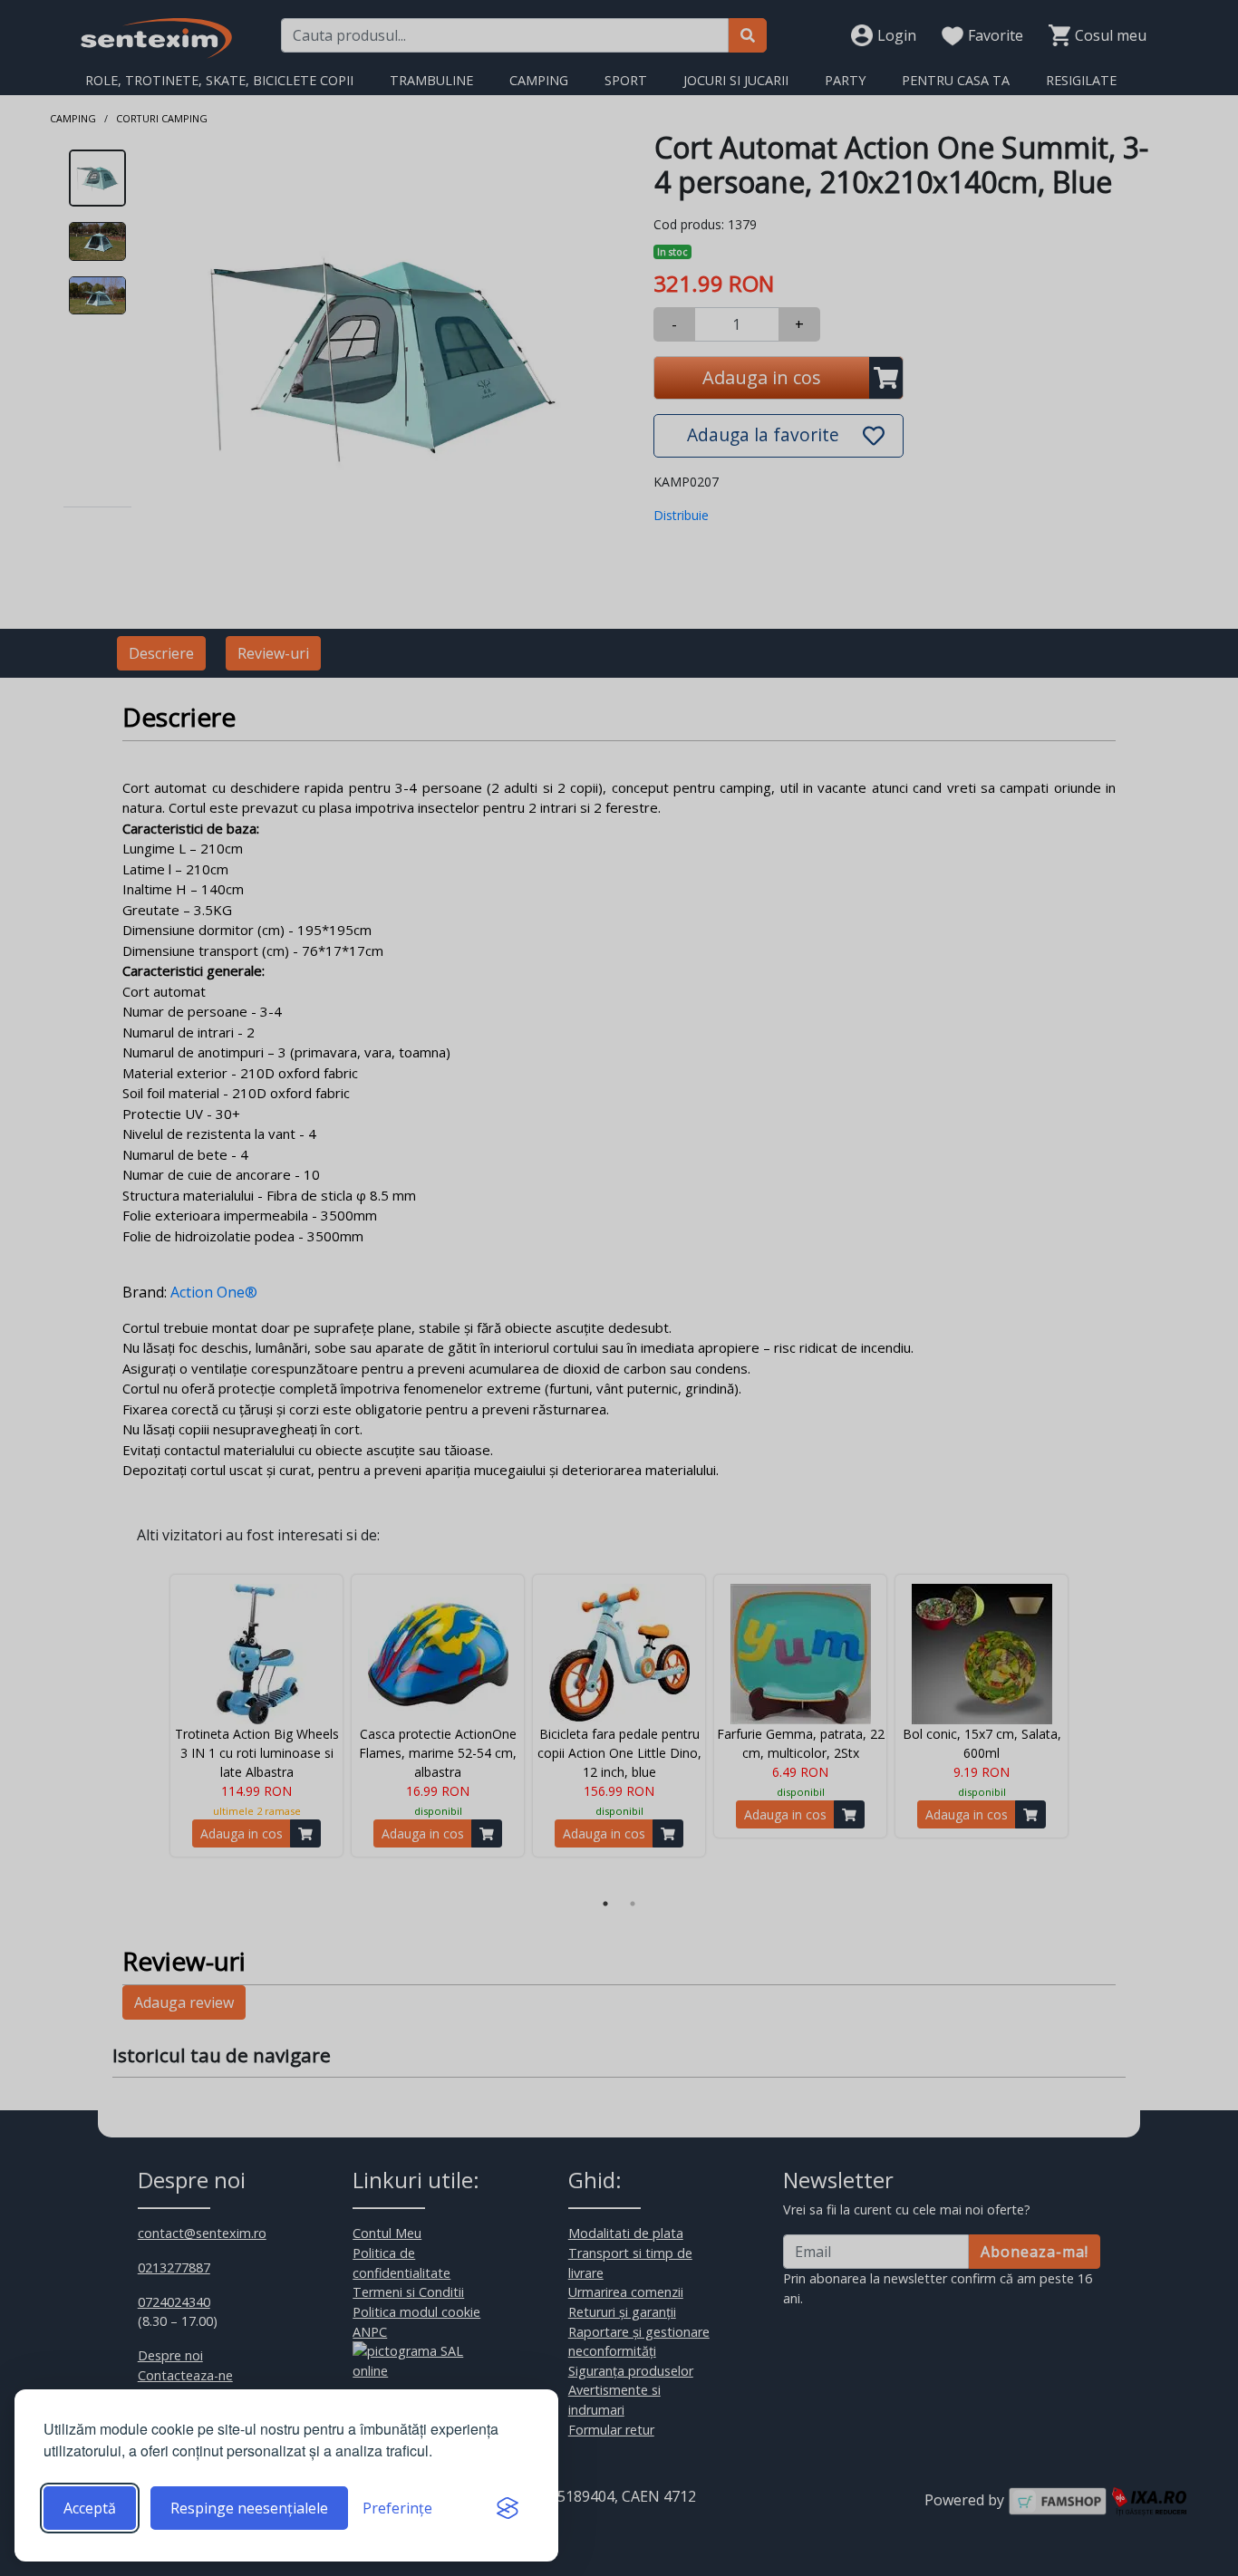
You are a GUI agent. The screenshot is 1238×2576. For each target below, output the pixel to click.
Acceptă (90, 2508)
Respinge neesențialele (249, 2508)
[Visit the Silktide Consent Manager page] (508, 2508)
